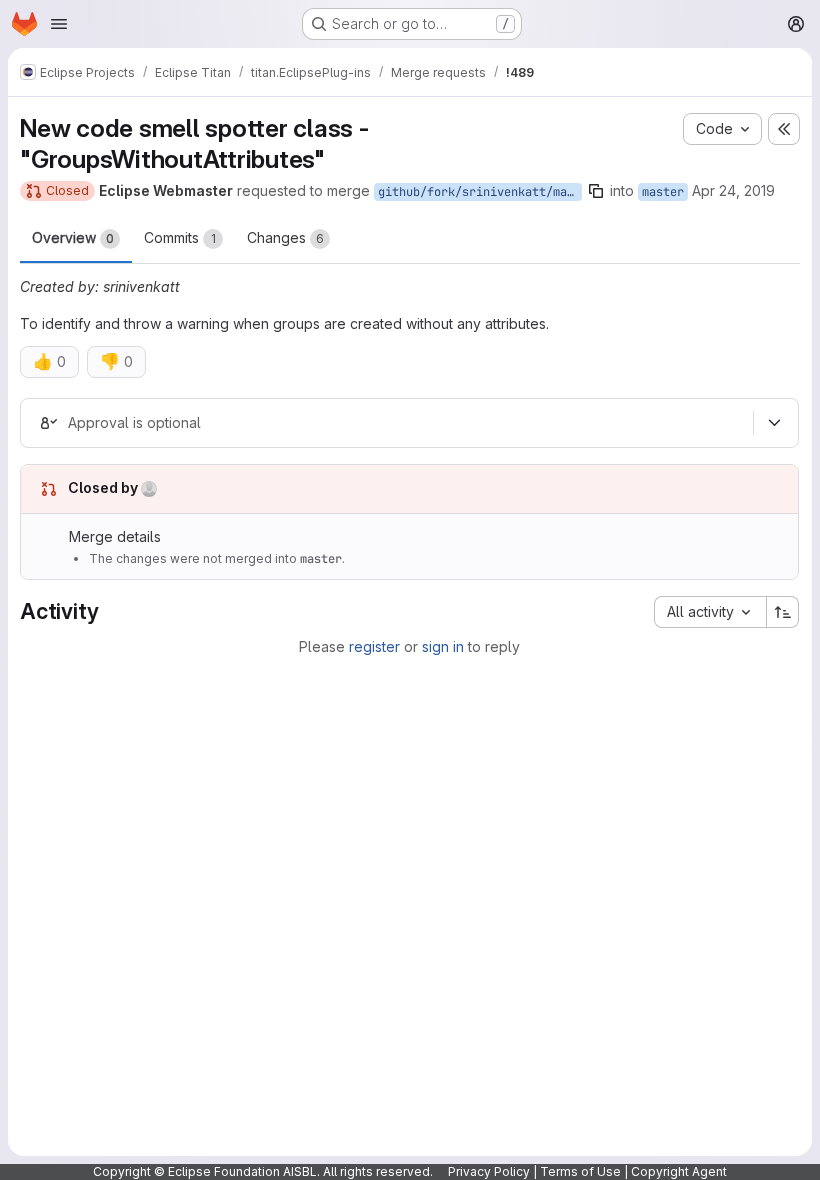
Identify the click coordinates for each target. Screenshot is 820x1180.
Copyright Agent (679, 1171)
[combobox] (710, 612)
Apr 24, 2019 (733, 190)
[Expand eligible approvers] (774, 423)
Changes (285, 237)
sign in (443, 646)
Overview (73, 237)
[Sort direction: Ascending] (783, 612)
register (374, 646)
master (663, 192)
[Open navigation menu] (59, 24)
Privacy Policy (489, 1171)
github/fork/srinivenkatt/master (480, 192)
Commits (180, 237)
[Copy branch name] (596, 191)
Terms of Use (580, 1171)
